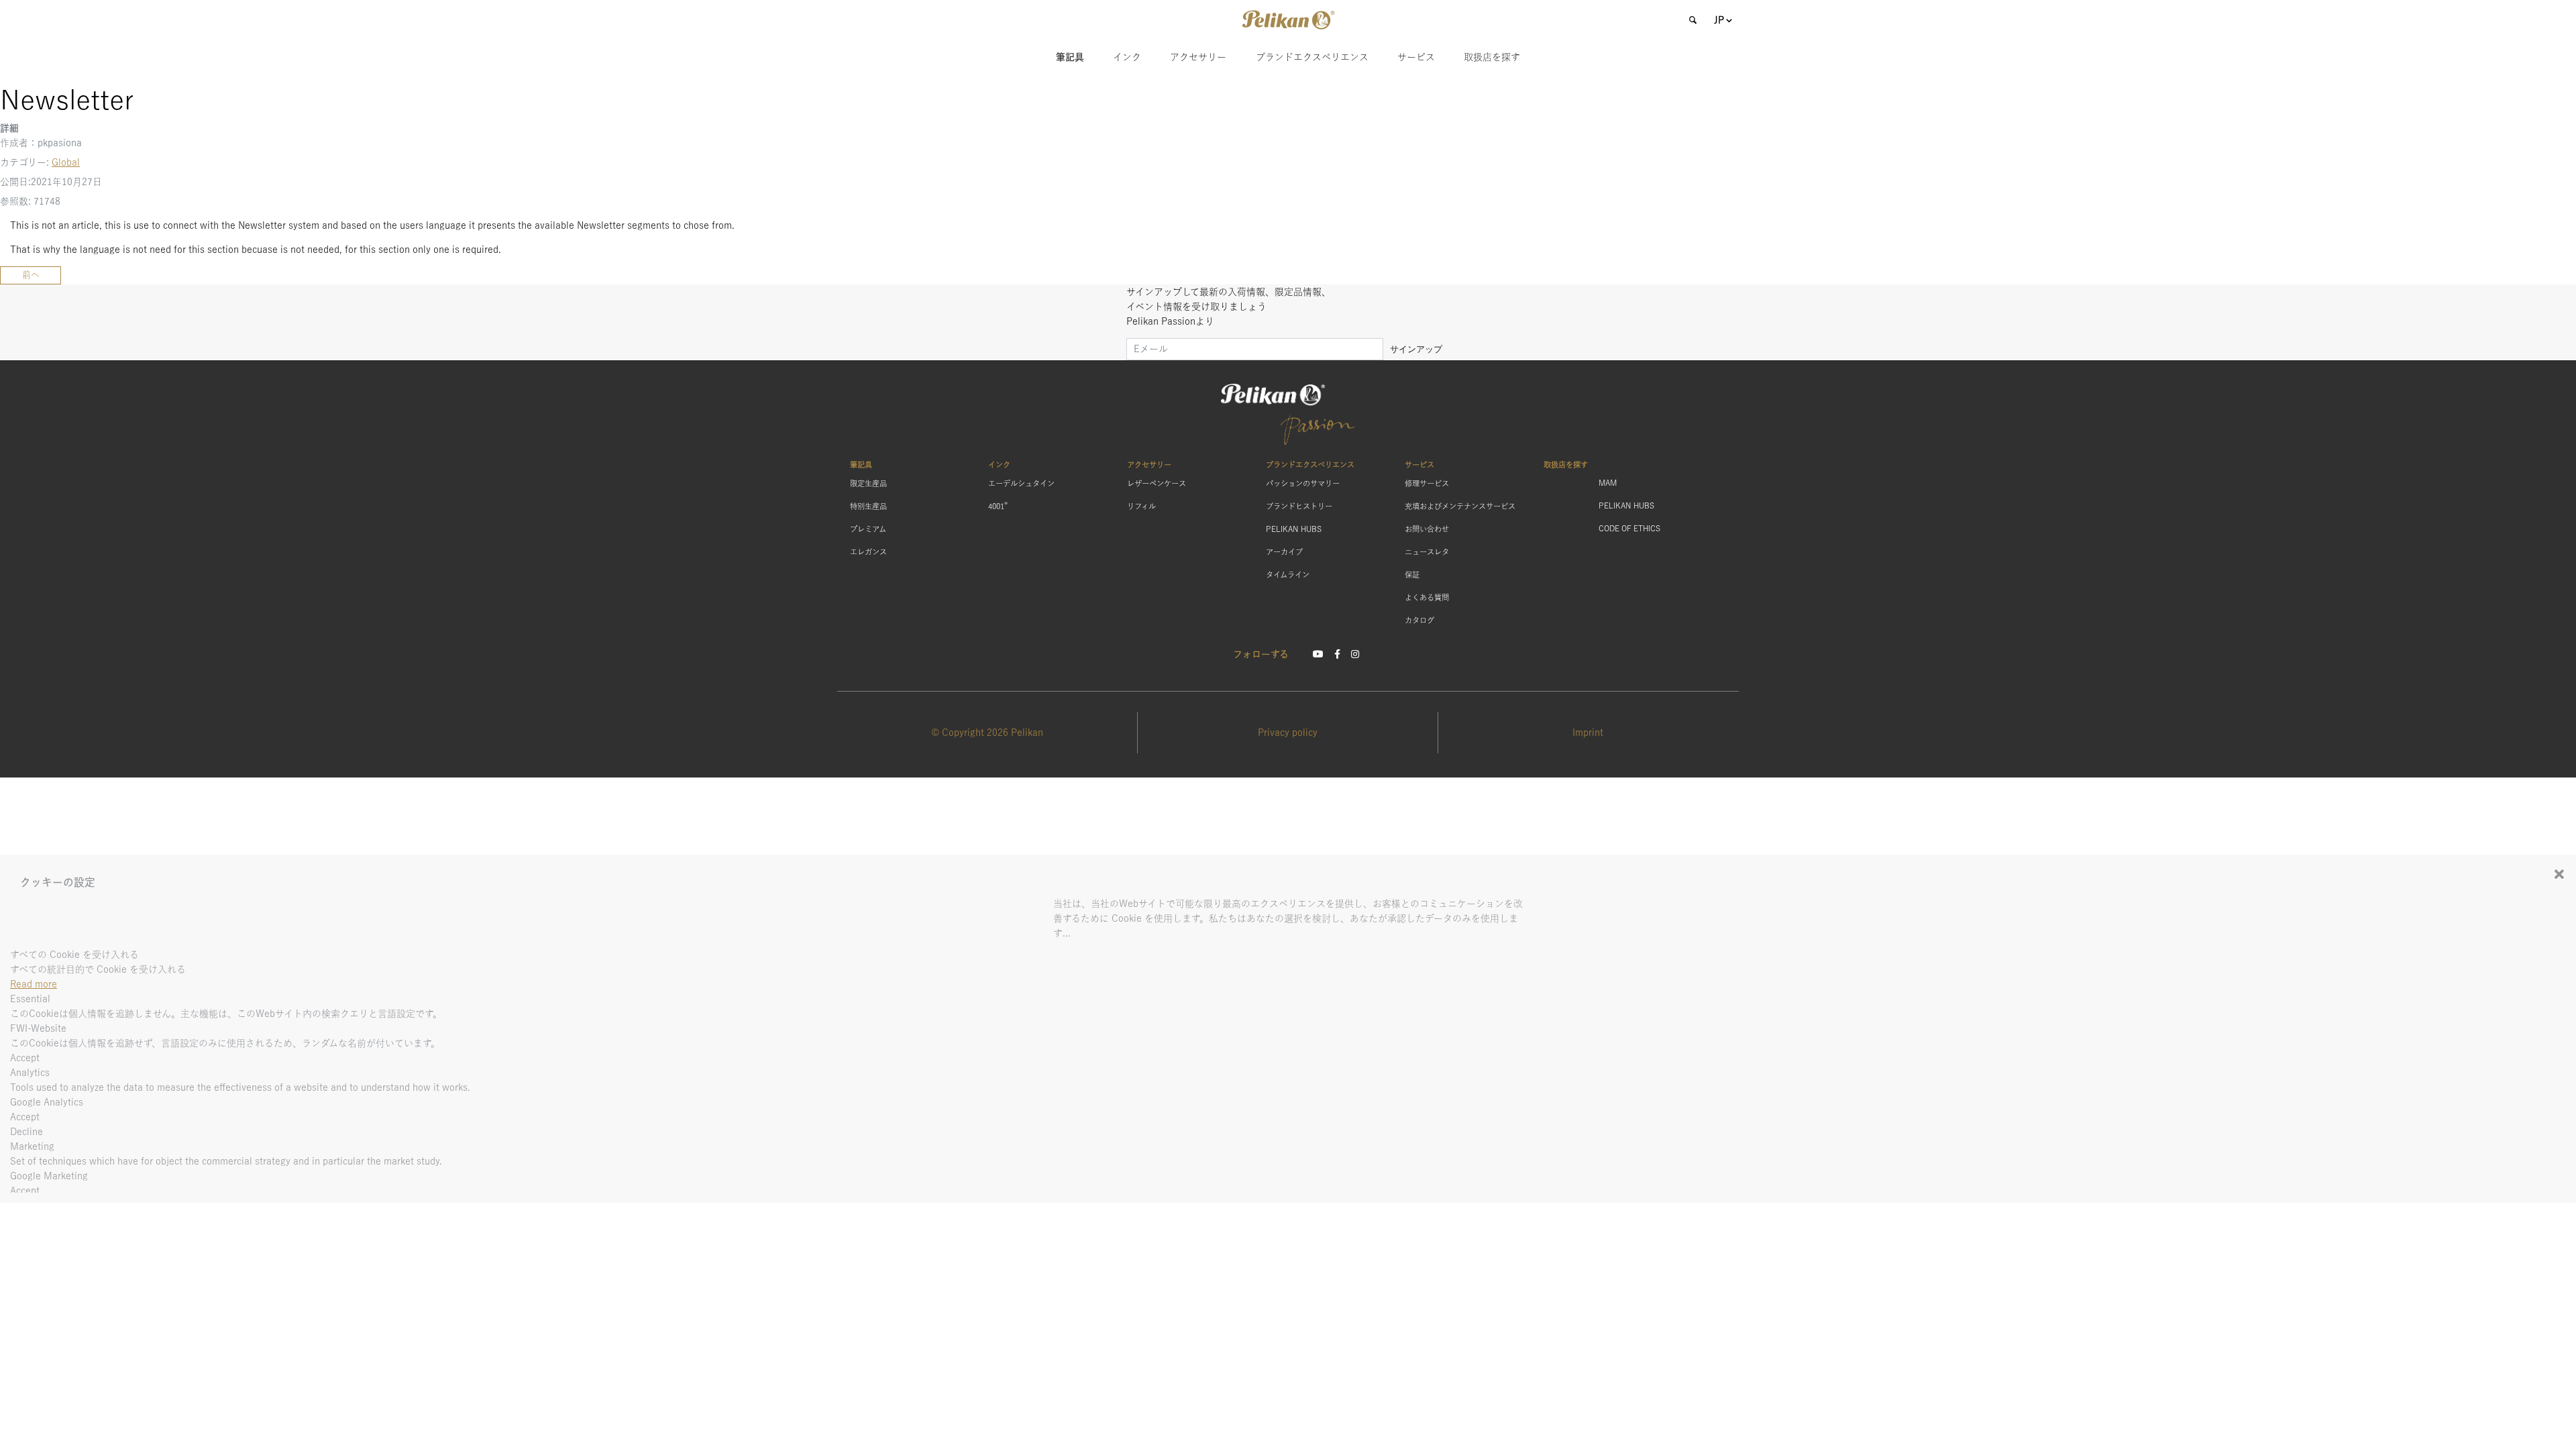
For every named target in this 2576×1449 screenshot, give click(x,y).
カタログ (1419, 620)
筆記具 (1070, 57)
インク (1127, 57)
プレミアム (868, 529)
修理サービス (1427, 483)
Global (66, 162)
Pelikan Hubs (1294, 529)
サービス (1416, 57)
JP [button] (1719, 20)
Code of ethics (1629, 528)
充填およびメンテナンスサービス (1460, 506)
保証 (1412, 575)
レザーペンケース (1157, 483)
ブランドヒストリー (1299, 506)
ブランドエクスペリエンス (1312, 57)
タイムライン (1288, 575)
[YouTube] (1318, 654)
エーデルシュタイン (1021, 483)
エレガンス (868, 552)
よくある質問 (1427, 597)
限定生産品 (868, 483)
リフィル (1141, 506)
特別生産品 (868, 506)
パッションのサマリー (1303, 483)
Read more (34, 984)
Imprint (1588, 733)
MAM (1608, 483)
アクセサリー (1198, 57)
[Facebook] (1337, 654)
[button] (1288, 20)
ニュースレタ (1427, 552)
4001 (998, 505)
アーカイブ (1284, 552)
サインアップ (1416, 350)
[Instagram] (1355, 654)
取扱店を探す (1492, 57)
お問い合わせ (1427, 529)
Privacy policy (1288, 733)
